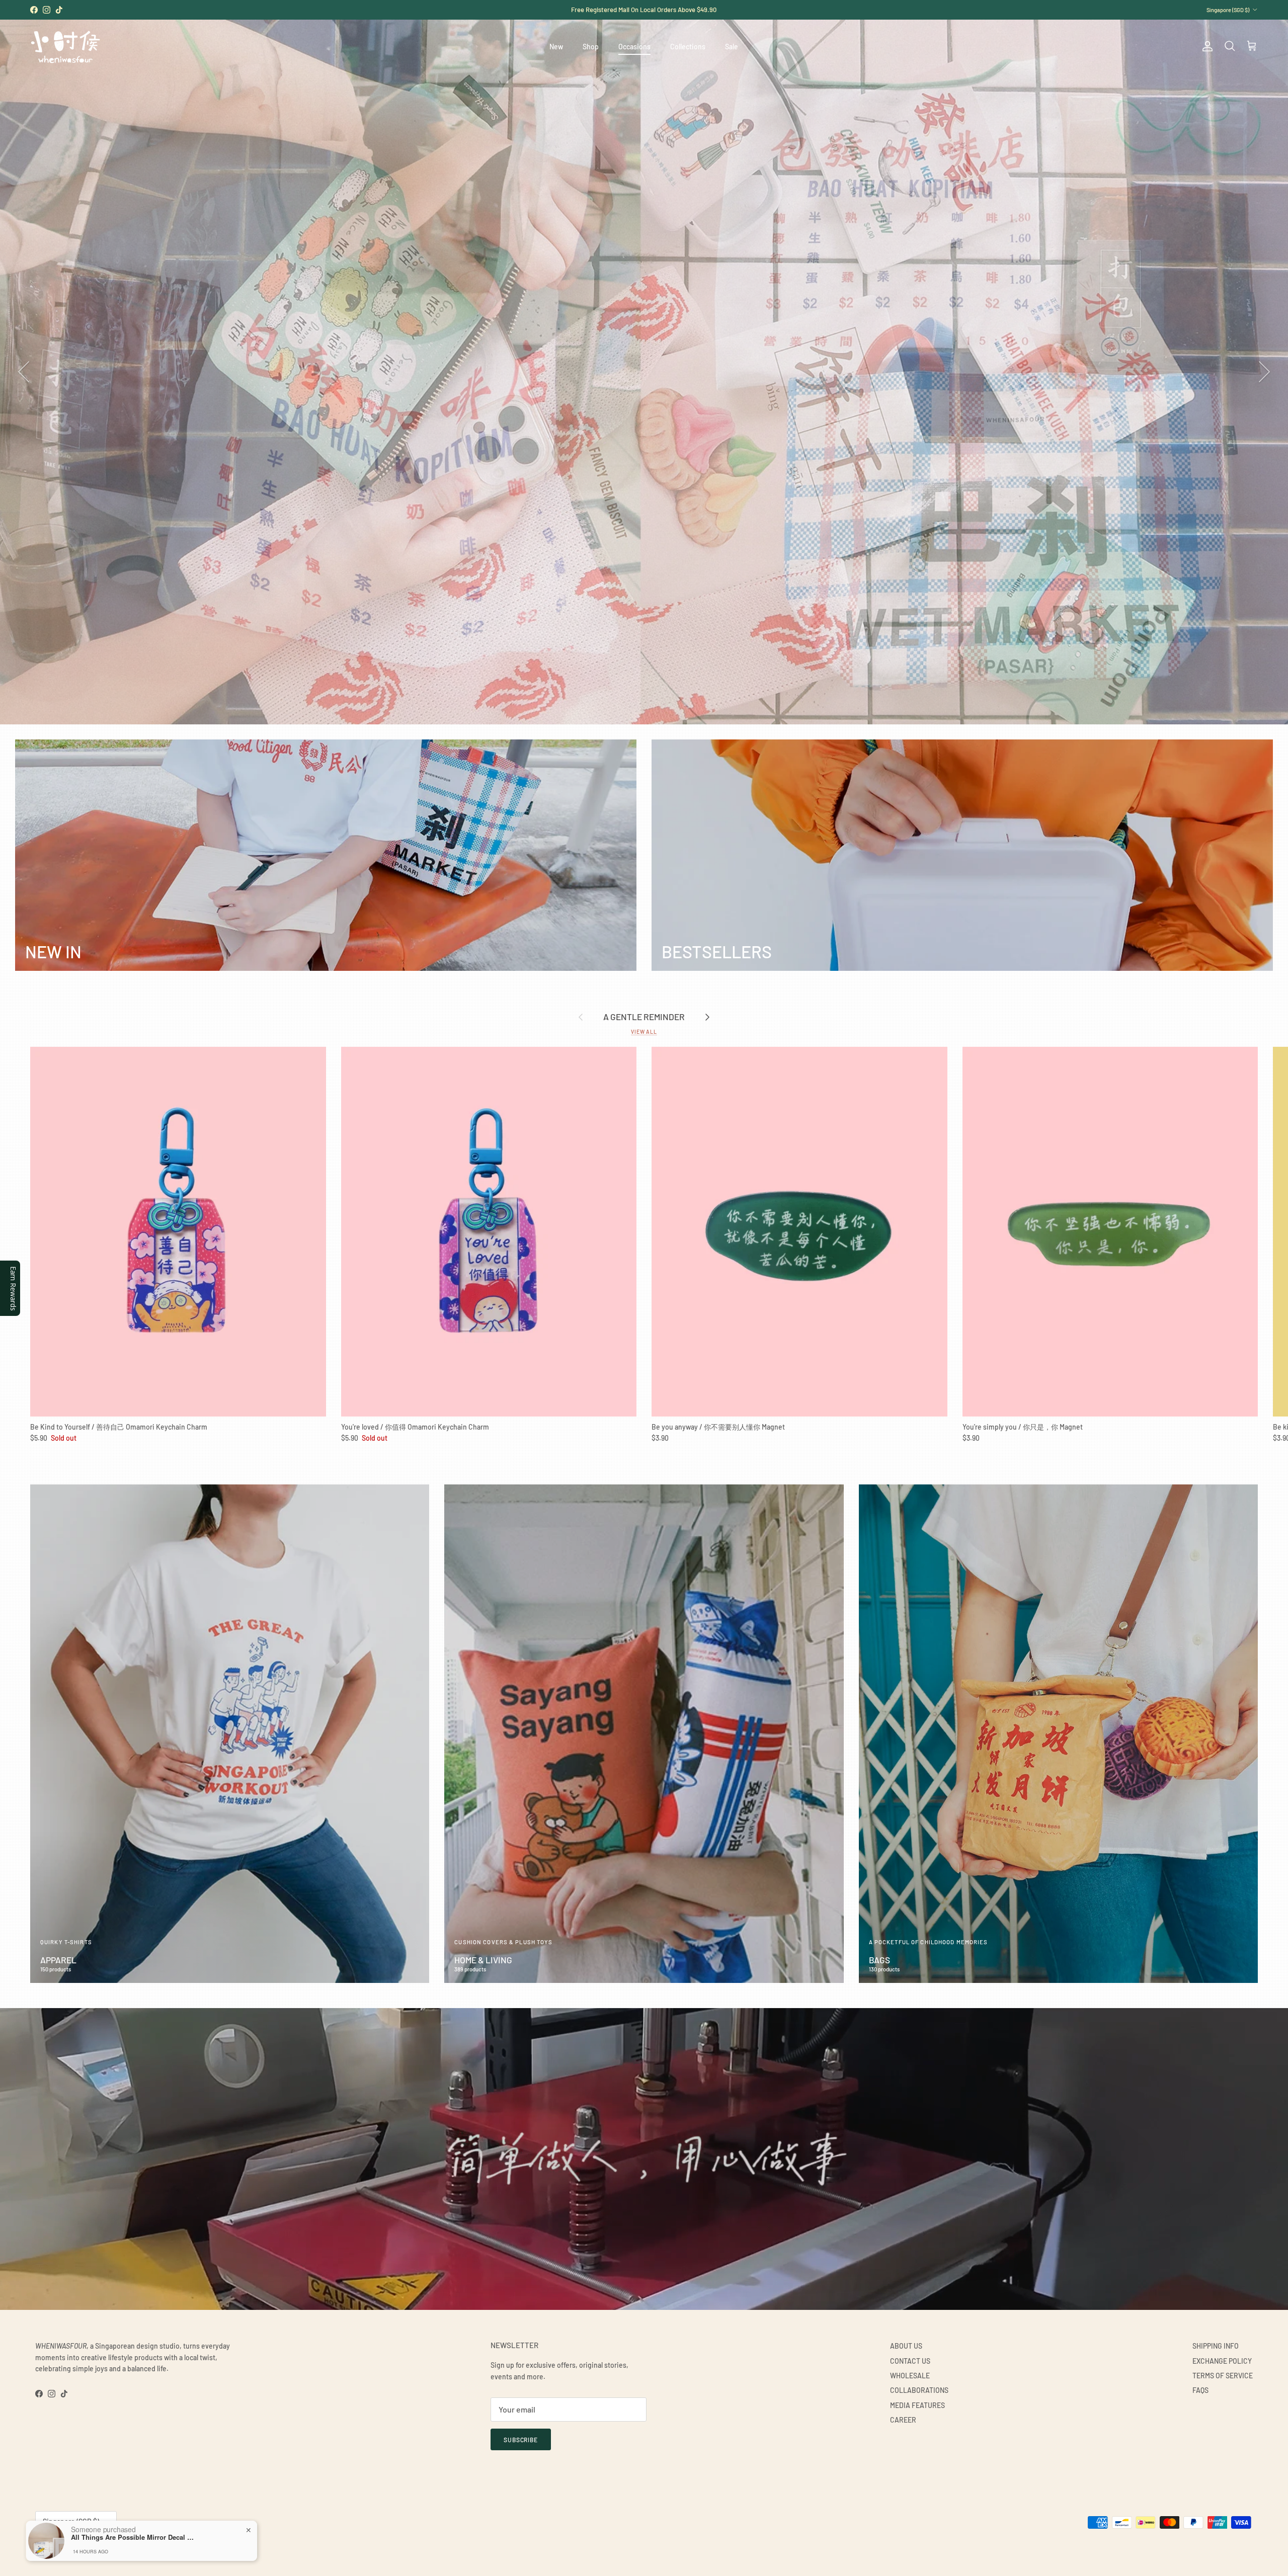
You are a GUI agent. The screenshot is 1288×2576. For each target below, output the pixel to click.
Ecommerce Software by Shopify (149, 2547)
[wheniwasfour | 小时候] (65, 47)
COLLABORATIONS (919, 2390)
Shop (591, 47)
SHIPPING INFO (1216, 2346)
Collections (688, 47)
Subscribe (521, 2440)
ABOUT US (906, 2346)
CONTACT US (910, 2361)
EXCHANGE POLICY (1222, 2361)
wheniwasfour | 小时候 (81, 2547)
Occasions (634, 47)
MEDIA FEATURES (917, 2405)
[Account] (1205, 46)
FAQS (1200, 2390)
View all (644, 1031)
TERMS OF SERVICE (1223, 2376)
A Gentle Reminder (644, 1017)
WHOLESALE (910, 2376)
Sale (732, 47)
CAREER (903, 2420)
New (556, 47)
